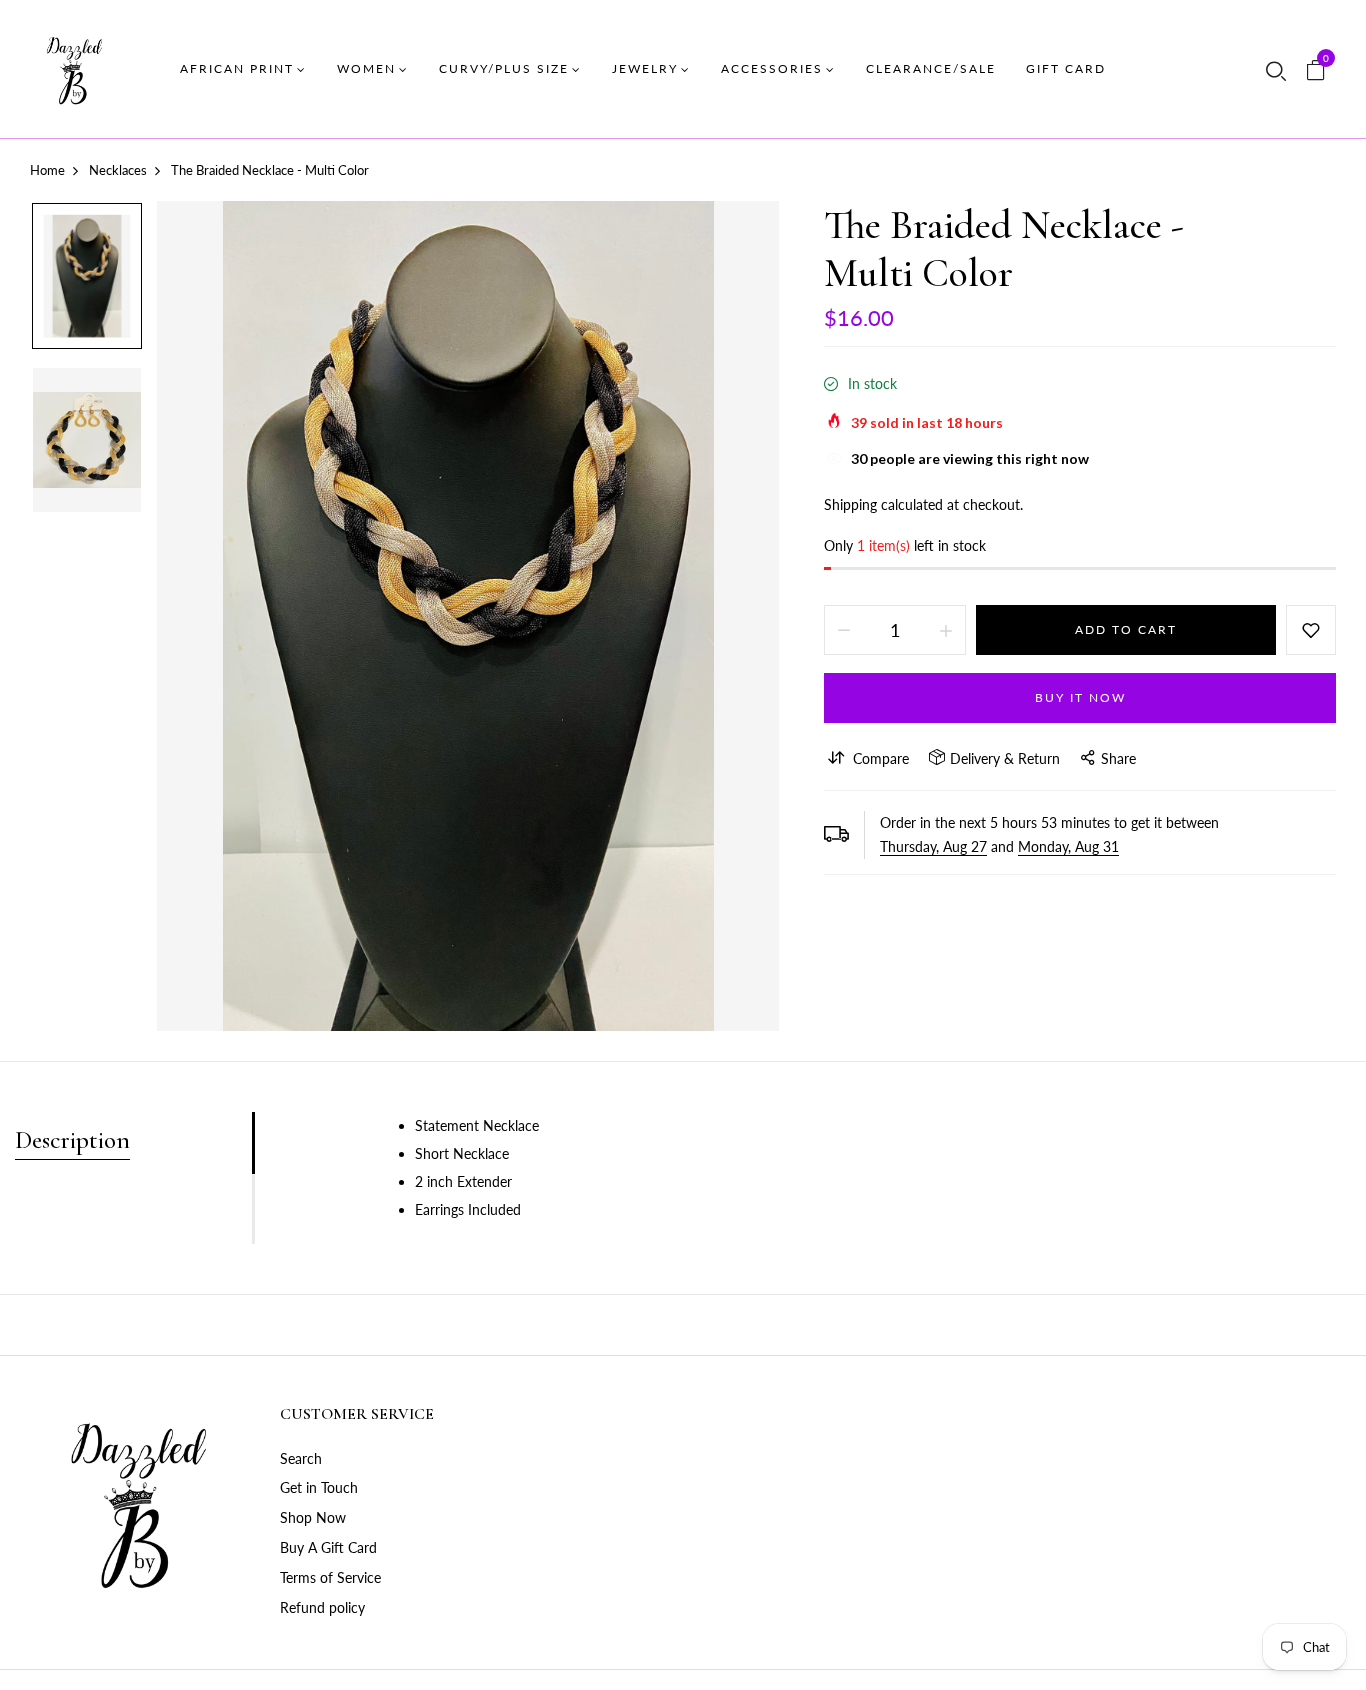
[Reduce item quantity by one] (844, 630)
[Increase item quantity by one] (946, 630)
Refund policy (322, 1607)
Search (301, 1458)
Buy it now (1080, 697)
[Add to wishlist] (1311, 630)
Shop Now (313, 1517)
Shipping (850, 504)
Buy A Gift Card (328, 1547)
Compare (881, 758)
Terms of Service (330, 1577)
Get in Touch (319, 1487)
